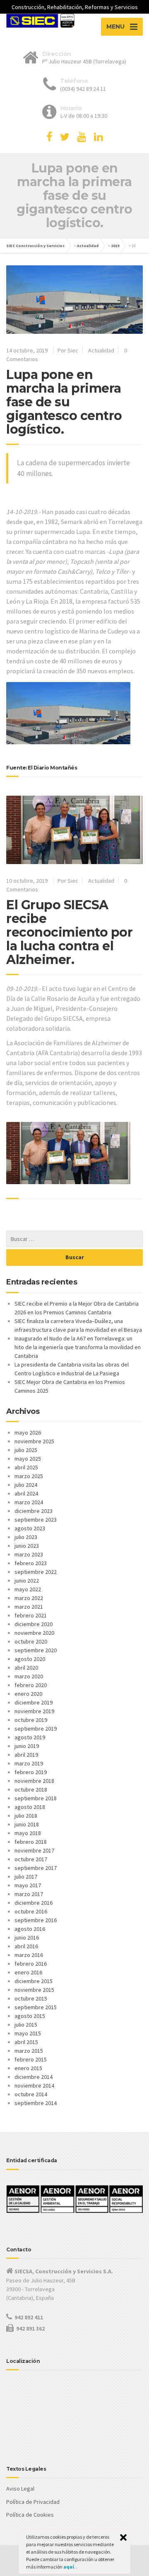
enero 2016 (28, 1972)
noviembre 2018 (34, 1781)
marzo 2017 (29, 1894)
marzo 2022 (29, 1598)
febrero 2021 (31, 1615)
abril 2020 (26, 1668)
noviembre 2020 (34, 1633)
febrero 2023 (31, 1563)
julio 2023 (26, 1537)
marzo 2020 (29, 1676)
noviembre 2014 (34, 2086)
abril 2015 (26, 2042)
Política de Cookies (30, 2515)
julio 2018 (26, 1816)
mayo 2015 (28, 2033)
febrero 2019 (31, 1772)
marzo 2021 (29, 1607)
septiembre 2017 (36, 1868)
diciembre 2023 (34, 1511)
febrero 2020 (31, 1685)
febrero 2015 (31, 2059)
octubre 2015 (31, 1998)
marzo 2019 (29, 1763)
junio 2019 (27, 1746)
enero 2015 (28, 2068)
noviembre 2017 (34, 1850)
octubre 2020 (31, 1641)
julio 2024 (26, 1485)
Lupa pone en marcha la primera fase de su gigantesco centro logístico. (64, 402)
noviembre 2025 (34, 1441)
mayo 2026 (28, 1432)
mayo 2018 (28, 1833)
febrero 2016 (31, 1964)
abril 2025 (26, 1467)
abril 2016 (26, 1946)
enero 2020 (28, 1694)
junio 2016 (27, 1937)
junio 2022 (27, 1581)
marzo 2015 (29, 2051)
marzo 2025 (29, 1476)
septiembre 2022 (36, 1572)
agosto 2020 (30, 1659)
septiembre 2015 (36, 2007)
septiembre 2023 (36, 1520)
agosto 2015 (30, 2016)
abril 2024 (26, 1493)
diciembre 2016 (34, 1903)
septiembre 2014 (36, 2103)
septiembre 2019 (36, 1729)
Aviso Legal (20, 2489)
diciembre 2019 (34, 1702)
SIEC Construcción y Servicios (35, 246)
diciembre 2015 (34, 1981)
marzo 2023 (29, 1554)
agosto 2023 (30, 1528)
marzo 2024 (29, 1502)
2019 (115, 246)
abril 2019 (26, 1755)
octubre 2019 (31, 1720)
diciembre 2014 (34, 2077)
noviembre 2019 (34, 1711)
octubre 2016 (31, 1911)
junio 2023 (27, 1546)
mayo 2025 (28, 1459)
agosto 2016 (30, 1929)
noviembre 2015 (34, 1990)
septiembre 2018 (36, 1798)
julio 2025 (26, 1450)
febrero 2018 (31, 1842)
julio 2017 (26, 1877)
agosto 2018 (30, 1807)
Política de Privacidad (33, 2502)
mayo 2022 (28, 1589)
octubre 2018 (31, 1789)
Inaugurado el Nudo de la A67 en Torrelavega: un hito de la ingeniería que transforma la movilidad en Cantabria (78, 1347)
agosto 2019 (30, 1737)
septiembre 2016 (36, 1920)
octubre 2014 (31, 2094)
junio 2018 (27, 1824)
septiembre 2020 (36, 1650)
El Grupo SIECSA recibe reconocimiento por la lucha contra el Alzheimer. (69, 932)
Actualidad (88, 246)
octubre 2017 (31, 1859)
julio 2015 (26, 2025)
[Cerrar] (123, 2537)
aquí (69, 2567)
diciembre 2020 (34, 1624)
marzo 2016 (29, 1955)
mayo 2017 (28, 1885)
